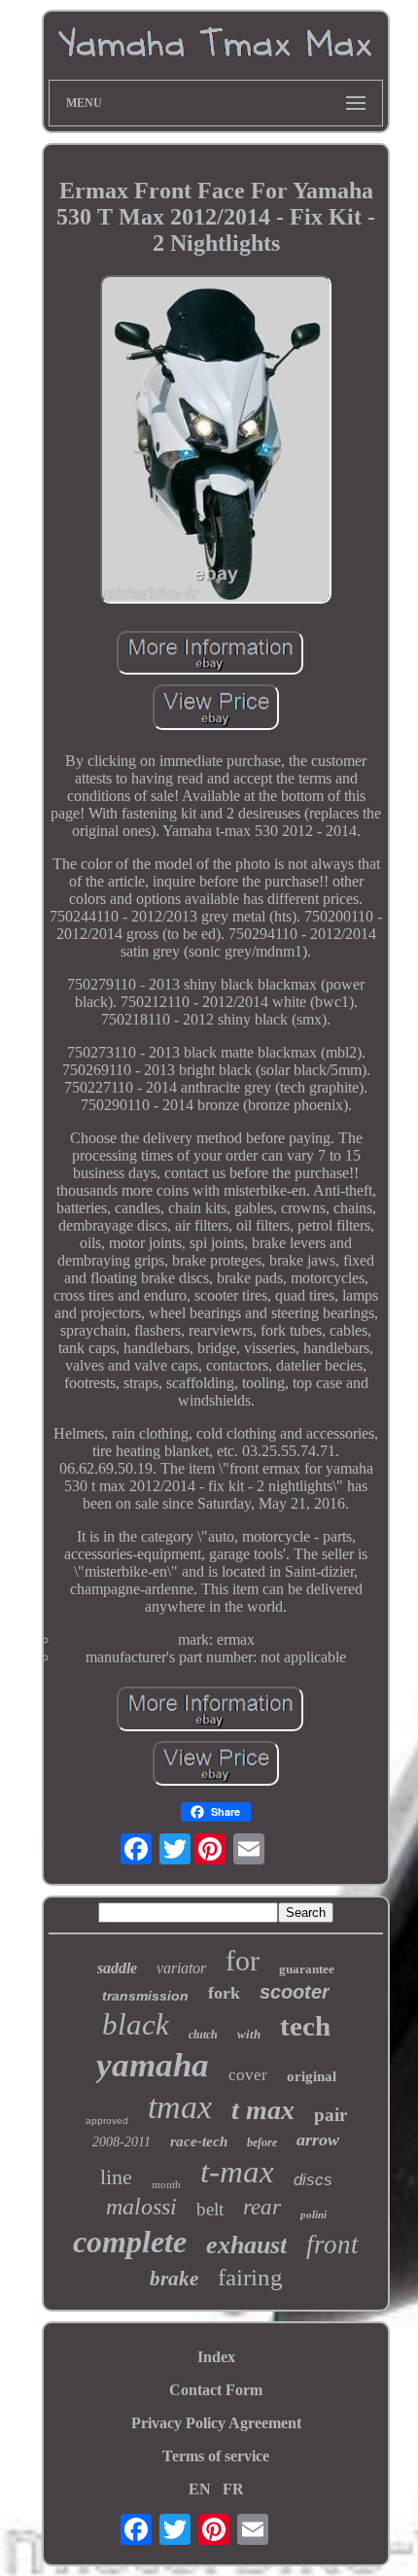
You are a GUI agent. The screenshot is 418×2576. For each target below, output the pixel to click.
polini (313, 2214)
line (116, 2177)
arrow (318, 2140)
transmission (145, 1996)
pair (331, 2115)
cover (248, 2075)
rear (262, 2207)
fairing (250, 2277)
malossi (141, 2207)
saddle (117, 1968)
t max (263, 2110)
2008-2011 (122, 2142)
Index (216, 2357)
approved (107, 2121)
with (249, 2034)
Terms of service (216, 2456)
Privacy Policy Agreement (216, 2423)
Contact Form (216, 2390)
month (166, 2184)
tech (305, 2026)
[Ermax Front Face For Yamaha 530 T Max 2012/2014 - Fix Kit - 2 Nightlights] (216, 441)
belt (210, 2209)
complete (130, 2242)
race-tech (199, 2141)
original (312, 2076)
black (136, 2024)
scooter (295, 1992)
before (262, 2142)
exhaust (246, 2245)
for (243, 1960)
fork (224, 1993)
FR (233, 2489)
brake (174, 2279)
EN (200, 2489)
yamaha (153, 2065)
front (332, 2245)
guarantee (307, 1969)
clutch (203, 2035)
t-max (237, 2172)
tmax (180, 2107)
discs (313, 2180)
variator (181, 1968)
